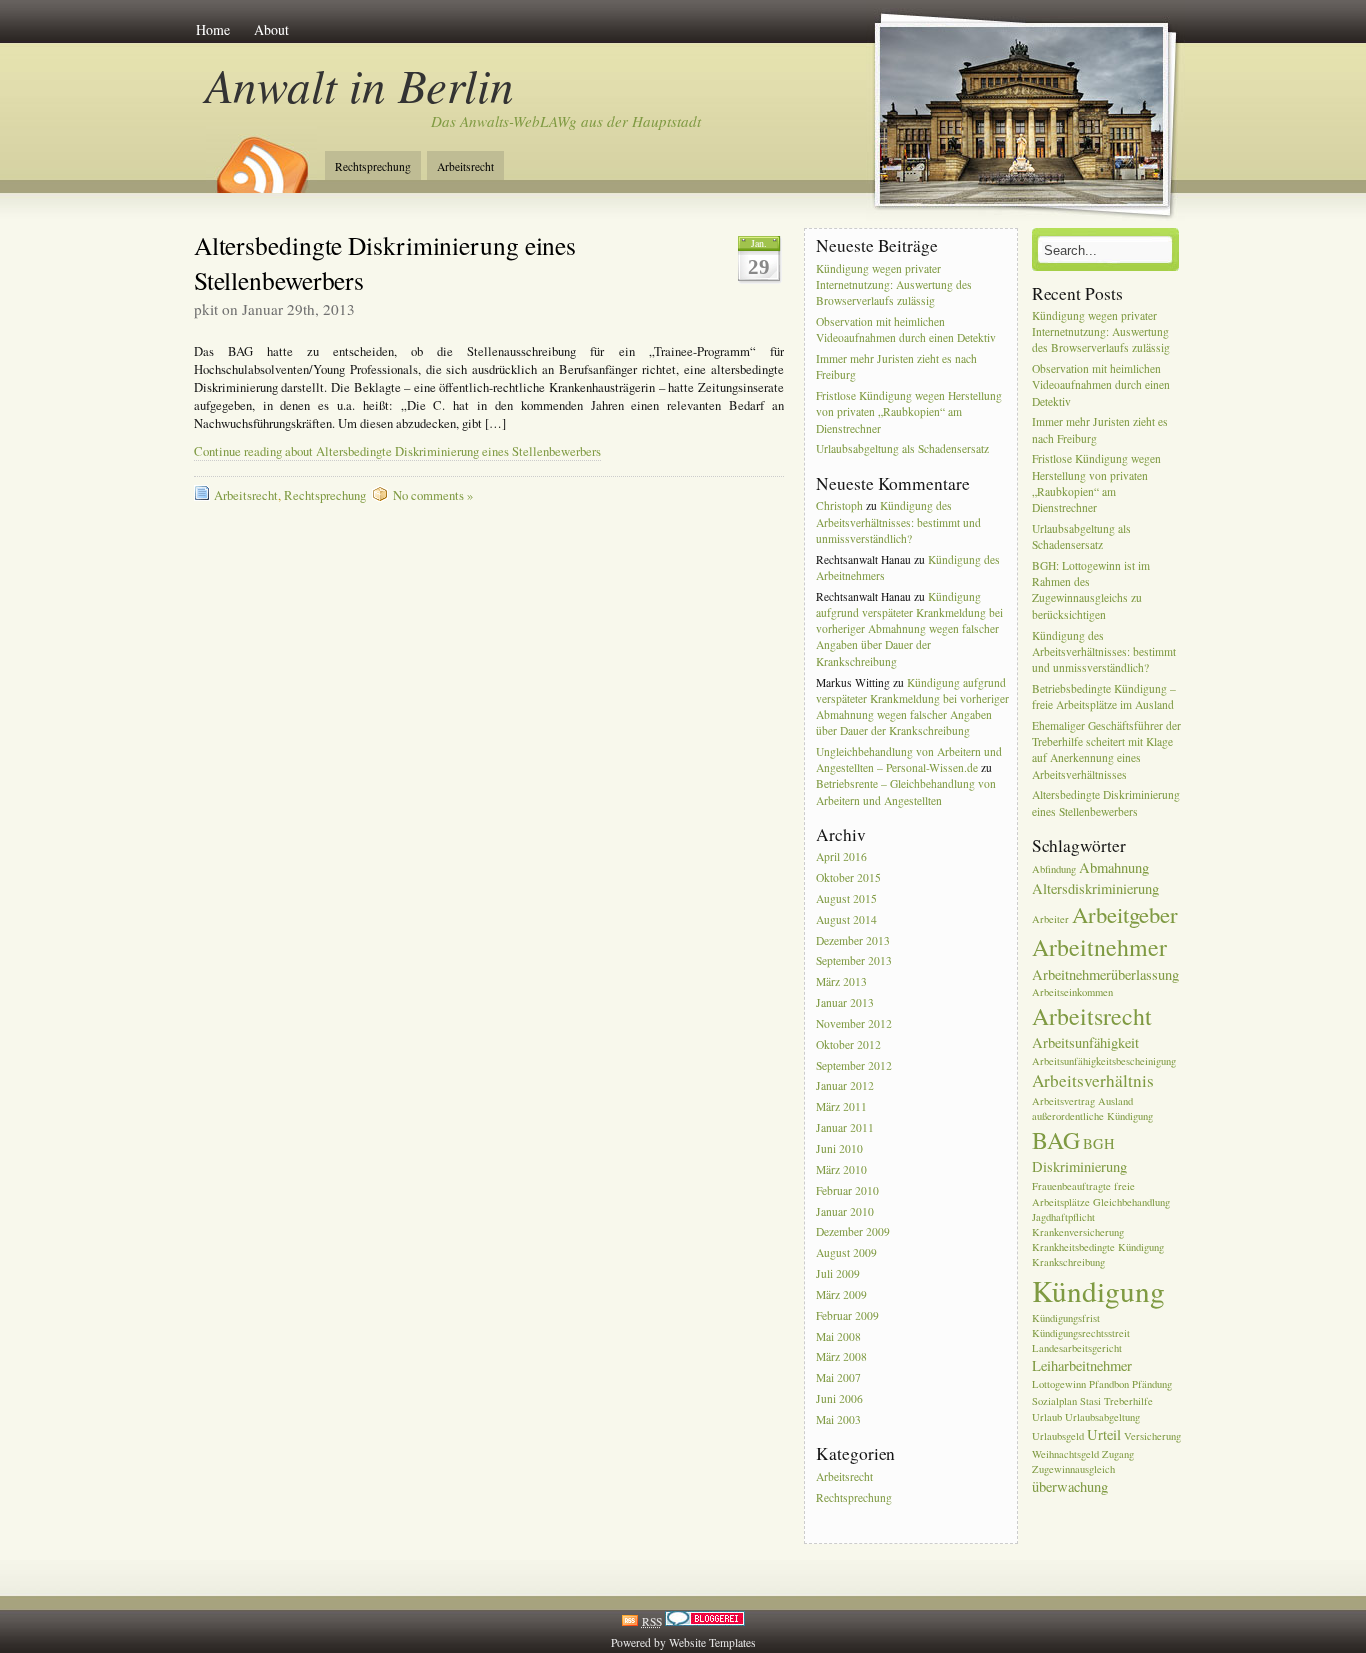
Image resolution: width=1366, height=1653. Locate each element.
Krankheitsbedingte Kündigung (1098, 1247)
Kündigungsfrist (1066, 1318)
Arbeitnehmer (1099, 947)
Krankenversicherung (1078, 1232)
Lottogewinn (1059, 1384)
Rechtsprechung (373, 166)
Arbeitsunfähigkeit (1085, 1042)
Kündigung (1098, 1290)
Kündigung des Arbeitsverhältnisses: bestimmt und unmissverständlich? (898, 521)
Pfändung (1152, 1384)
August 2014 (846, 919)
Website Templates (712, 1642)
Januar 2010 (845, 1211)
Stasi (1090, 1401)
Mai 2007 (838, 1378)
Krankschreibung (1068, 1262)
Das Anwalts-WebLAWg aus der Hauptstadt (566, 121)
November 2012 (854, 1023)
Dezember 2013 (853, 940)
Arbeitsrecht (465, 166)
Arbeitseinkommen (1072, 992)
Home (213, 29)
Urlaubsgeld (1058, 1436)
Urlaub (1047, 1417)
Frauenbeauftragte (1071, 1186)
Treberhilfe (1128, 1401)
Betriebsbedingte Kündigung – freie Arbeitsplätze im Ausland (1104, 696)
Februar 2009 (847, 1315)
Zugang (1118, 1454)
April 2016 (841, 856)
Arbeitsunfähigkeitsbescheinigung (1104, 1061)
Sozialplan (1054, 1401)
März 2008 (841, 1357)
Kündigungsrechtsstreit (1081, 1333)
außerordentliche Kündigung (1092, 1116)
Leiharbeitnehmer (1082, 1365)
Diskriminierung (1079, 1166)
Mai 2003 (838, 1419)
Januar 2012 (845, 1086)
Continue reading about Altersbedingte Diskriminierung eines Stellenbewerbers (397, 451)
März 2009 (841, 1294)
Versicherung (1152, 1436)
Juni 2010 (839, 1148)
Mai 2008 (838, 1336)
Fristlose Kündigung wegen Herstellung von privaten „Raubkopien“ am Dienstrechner (909, 411)
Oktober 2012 (848, 1044)
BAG (1056, 1140)
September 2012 (854, 1065)
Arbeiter (1050, 919)
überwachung (1070, 1486)
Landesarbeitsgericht (1077, 1348)
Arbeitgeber (1125, 914)
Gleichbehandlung (1131, 1202)
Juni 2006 (839, 1398)
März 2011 (841, 1107)
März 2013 (841, 982)
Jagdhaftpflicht (1063, 1217)
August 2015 (846, 898)
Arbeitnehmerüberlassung (1105, 974)
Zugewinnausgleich (1073, 1469)
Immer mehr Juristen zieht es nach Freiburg (896, 366)
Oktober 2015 (848, 877)
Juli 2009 (838, 1273)
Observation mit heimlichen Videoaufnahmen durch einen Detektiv (906, 329)
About (271, 29)
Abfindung (1054, 869)
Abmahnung (1114, 867)
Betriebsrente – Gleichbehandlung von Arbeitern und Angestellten (906, 791)
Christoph (839, 505)
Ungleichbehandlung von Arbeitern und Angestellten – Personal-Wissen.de (909, 759)
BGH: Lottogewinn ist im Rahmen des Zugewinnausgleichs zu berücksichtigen (1091, 590)
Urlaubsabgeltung (1102, 1417)
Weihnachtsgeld (1065, 1454)
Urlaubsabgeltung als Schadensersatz (902, 449)
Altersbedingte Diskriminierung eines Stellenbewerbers (1106, 803)
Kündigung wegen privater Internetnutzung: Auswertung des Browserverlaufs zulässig (894, 284)
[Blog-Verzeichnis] (705, 1621)
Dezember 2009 (853, 1232)
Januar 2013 (845, 1002)
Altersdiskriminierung (1095, 888)
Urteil (1104, 1434)
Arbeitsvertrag (1063, 1101)
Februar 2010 (847, 1190)
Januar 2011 (845, 1127)
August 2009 (846, 1253)
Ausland (1115, 1101)
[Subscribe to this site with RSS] (261, 158)
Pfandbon (1109, 1384)
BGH (1099, 1143)
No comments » (433, 495)
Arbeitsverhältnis (1093, 1080)
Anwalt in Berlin (359, 84)
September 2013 (854, 961)
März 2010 (841, 1169)
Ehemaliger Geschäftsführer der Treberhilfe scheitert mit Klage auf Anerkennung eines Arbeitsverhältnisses (1106, 750)
